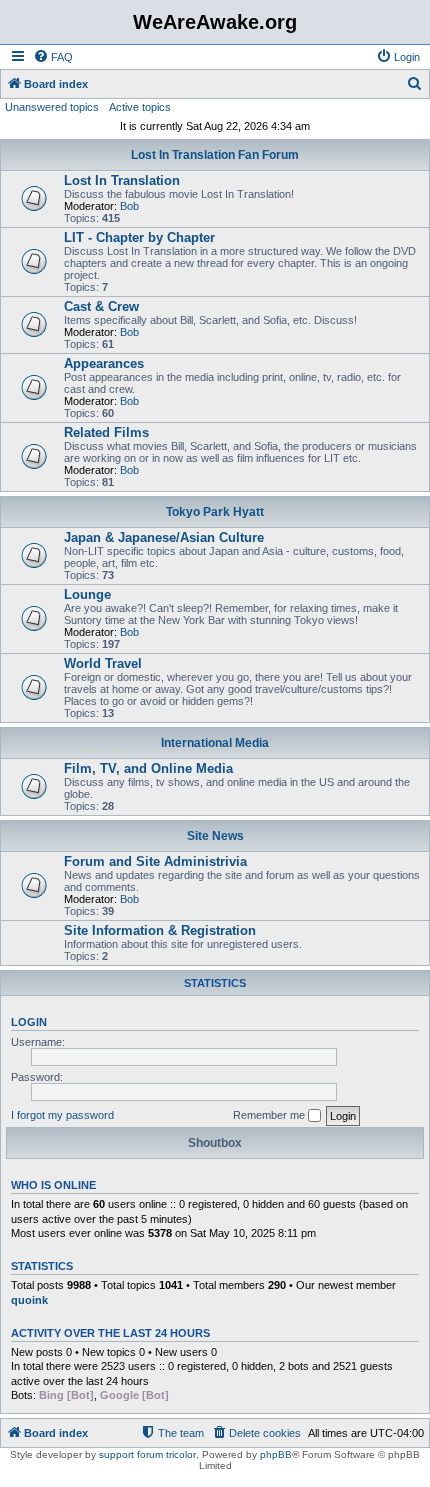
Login (29, 1022)
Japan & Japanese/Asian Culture (164, 537)
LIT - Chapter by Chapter (139, 237)
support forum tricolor (147, 1454)
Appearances (104, 363)
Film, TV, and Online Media (148, 768)
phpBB (276, 1454)
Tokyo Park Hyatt (215, 512)
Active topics (140, 107)
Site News (215, 836)
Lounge (87, 594)
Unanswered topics (52, 107)
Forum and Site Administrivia (155, 861)
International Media (215, 743)
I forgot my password (62, 1115)
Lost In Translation (122, 180)
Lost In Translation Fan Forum (215, 155)
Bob (129, 206)
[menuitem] (53, 57)
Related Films (106, 432)
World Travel (103, 663)
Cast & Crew (101, 306)
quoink (29, 1300)
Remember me (270, 1115)
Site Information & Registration (160, 930)
